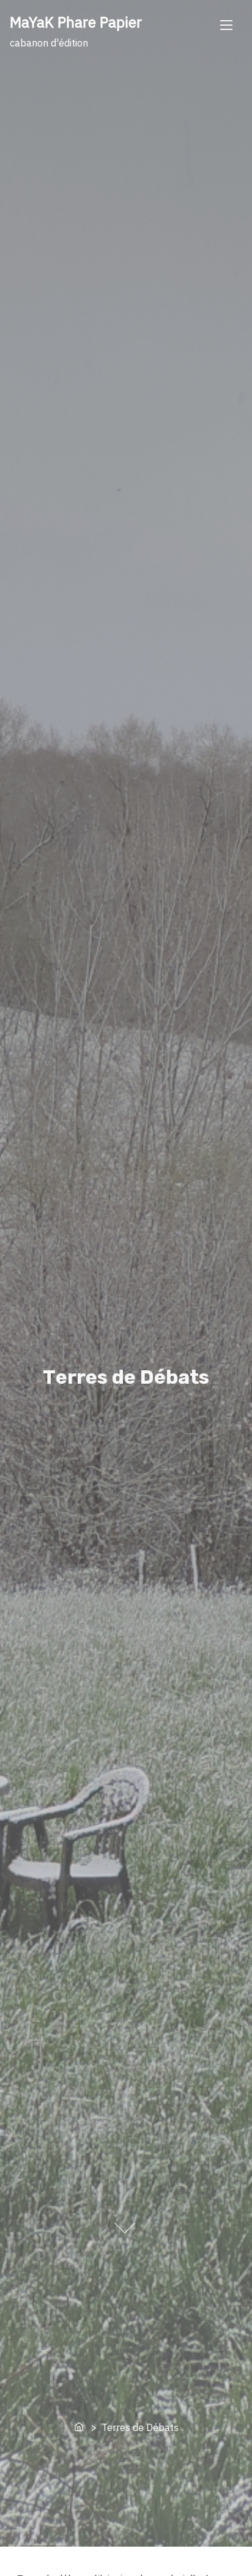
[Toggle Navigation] (226, 24)
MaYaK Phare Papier (76, 22)
